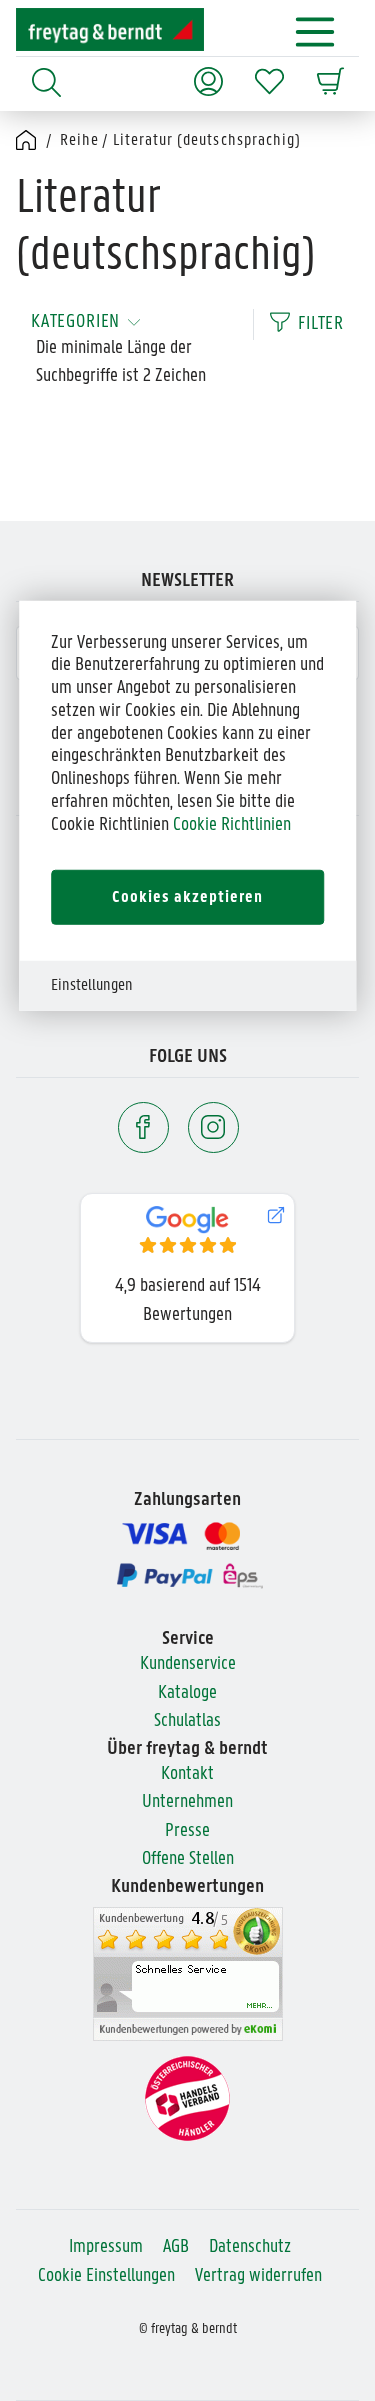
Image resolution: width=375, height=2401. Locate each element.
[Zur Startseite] (110, 29)
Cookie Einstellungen (106, 2276)
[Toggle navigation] (315, 32)
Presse (187, 1831)
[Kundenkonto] (208, 71)
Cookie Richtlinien (232, 825)
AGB (176, 2247)
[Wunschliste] (269, 71)
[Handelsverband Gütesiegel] (187, 2098)
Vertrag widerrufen (258, 2276)
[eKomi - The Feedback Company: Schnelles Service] (188, 1974)
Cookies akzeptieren (187, 896)
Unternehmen (187, 1802)
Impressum (106, 2247)
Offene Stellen (188, 1859)
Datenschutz (250, 2247)
